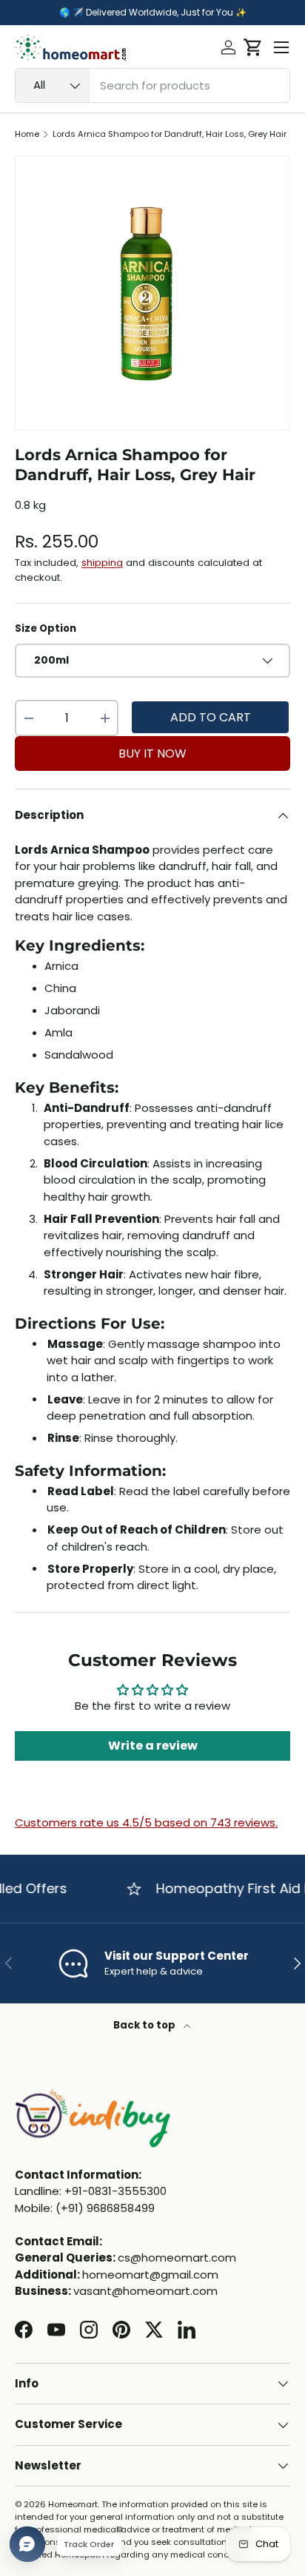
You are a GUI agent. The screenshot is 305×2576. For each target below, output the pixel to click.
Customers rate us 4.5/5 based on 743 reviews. (146, 1823)
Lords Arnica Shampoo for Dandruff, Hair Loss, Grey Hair (170, 134)
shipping (102, 563)
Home (27, 134)
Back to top (145, 2025)
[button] (253, 47)
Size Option (46, 628)
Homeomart (73, 2504)
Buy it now (152, 753)
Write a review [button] (153, 1746)
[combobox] (152, 85)
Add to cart (211, 717)
